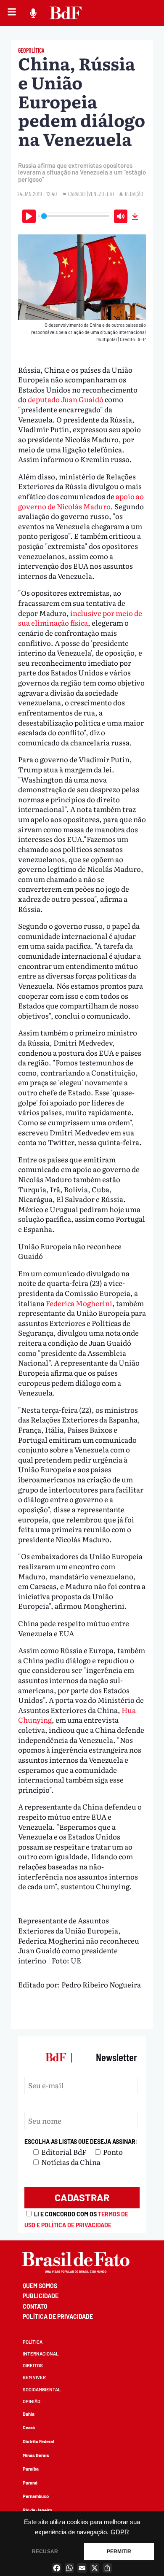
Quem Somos (40, 2286)
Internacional (41, 2354)
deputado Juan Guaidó (66, 399)
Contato (35, 2306)
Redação (134, 194)
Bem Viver (34, 2377)
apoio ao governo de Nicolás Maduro (81, 501)
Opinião (32, 2401)
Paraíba (31, 2469)
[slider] (75, 216)
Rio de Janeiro (37, 2510)
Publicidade (41, 2296)
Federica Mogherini (79, 1303)
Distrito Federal (38, 2441)
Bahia (29, 2414)
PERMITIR (119, 2552)
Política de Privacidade (58, 2317)
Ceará (29, 2427)
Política (33, 2342)
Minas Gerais (36, 2455)
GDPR (120, 2532)
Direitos (33, 2365)
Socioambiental (42, 2389)
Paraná (30, 2483)
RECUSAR (45, 2552)
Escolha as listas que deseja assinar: (81, 2142)
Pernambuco (36, 2496)
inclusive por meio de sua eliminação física (80, 618)
